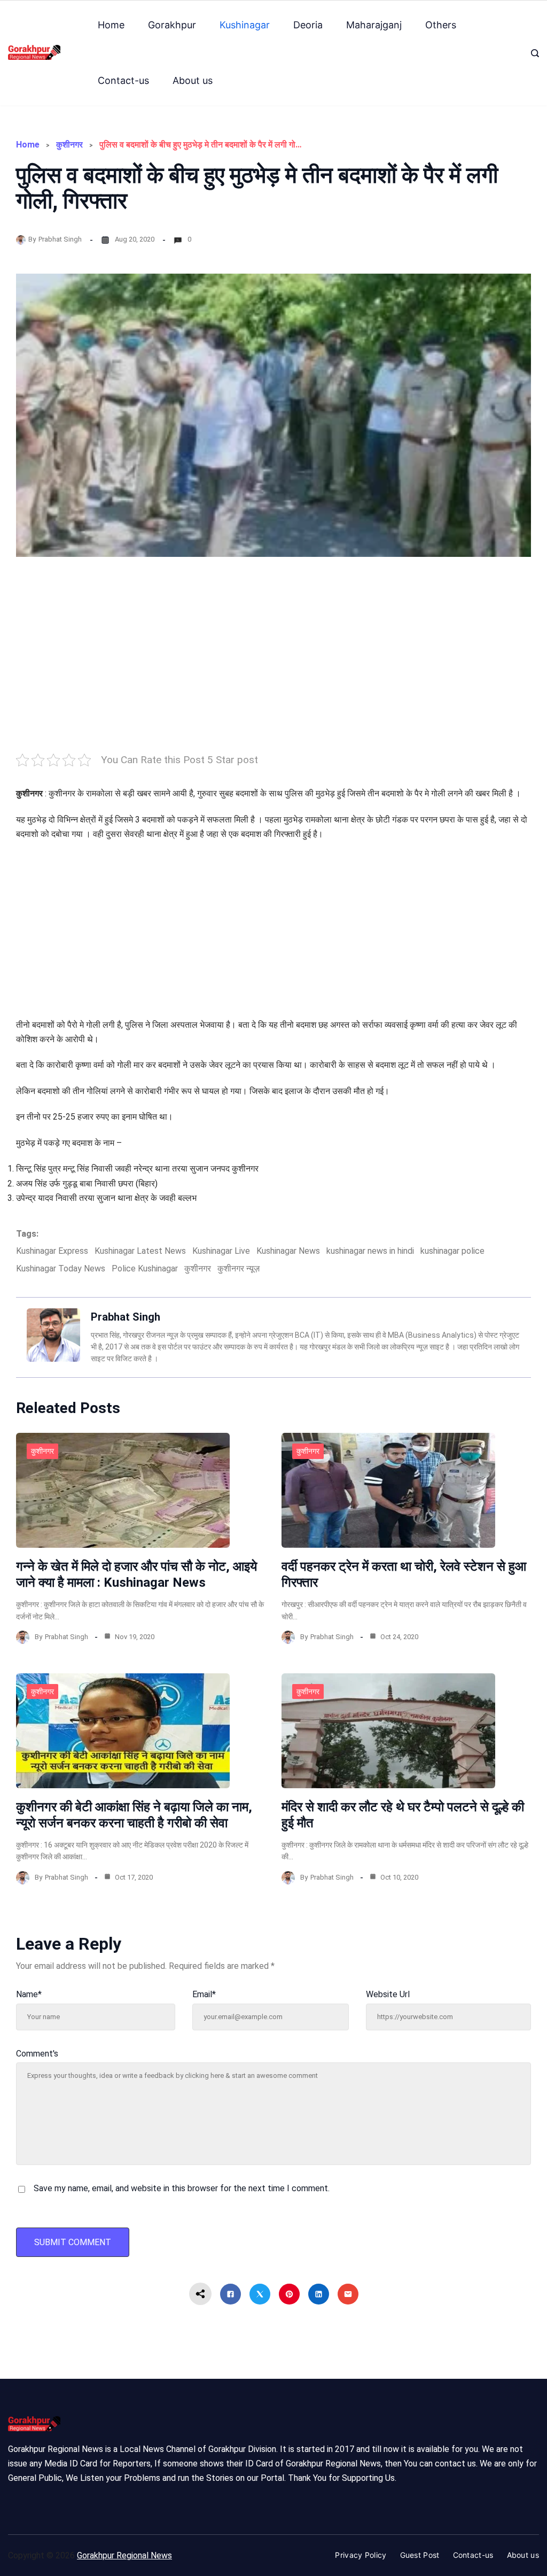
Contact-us (123, 80)
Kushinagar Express (52, 1251)
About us (193, 80)
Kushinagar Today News (61, 1268)
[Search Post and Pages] (535, 53)
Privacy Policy (361, 2555)
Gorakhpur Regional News (124, 2555)
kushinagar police (452, 1251)
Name (29, 1994)
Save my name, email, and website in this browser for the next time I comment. (182, 2188)
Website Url (388, 1994)
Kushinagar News (288, 1251)
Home (111, 25)
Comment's (37, 2054)
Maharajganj (374, 25)
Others (441, 25)
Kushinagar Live (221, 1251)
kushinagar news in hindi (370, 1251)
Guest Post (420, 2555)
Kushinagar (245, 25)
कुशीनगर (69, 145)
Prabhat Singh (60, 239)
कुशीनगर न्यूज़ (239, 1268)
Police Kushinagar (145, 1268)
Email (204, 1994)
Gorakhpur (172, 25)
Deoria (308, 25)
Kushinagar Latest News (140, 1251)
